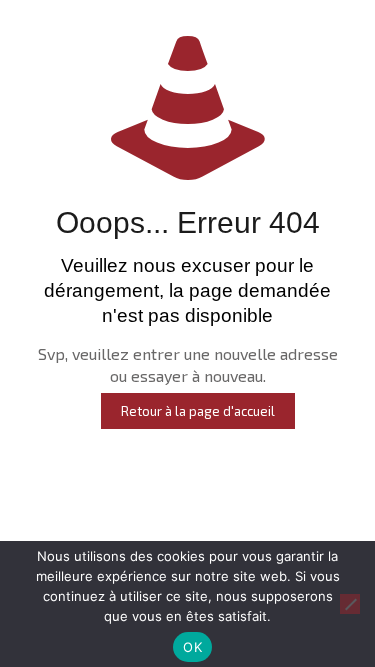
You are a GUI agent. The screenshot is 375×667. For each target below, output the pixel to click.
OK (192, 647)
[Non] (350, 604)
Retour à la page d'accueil (198, 411)
